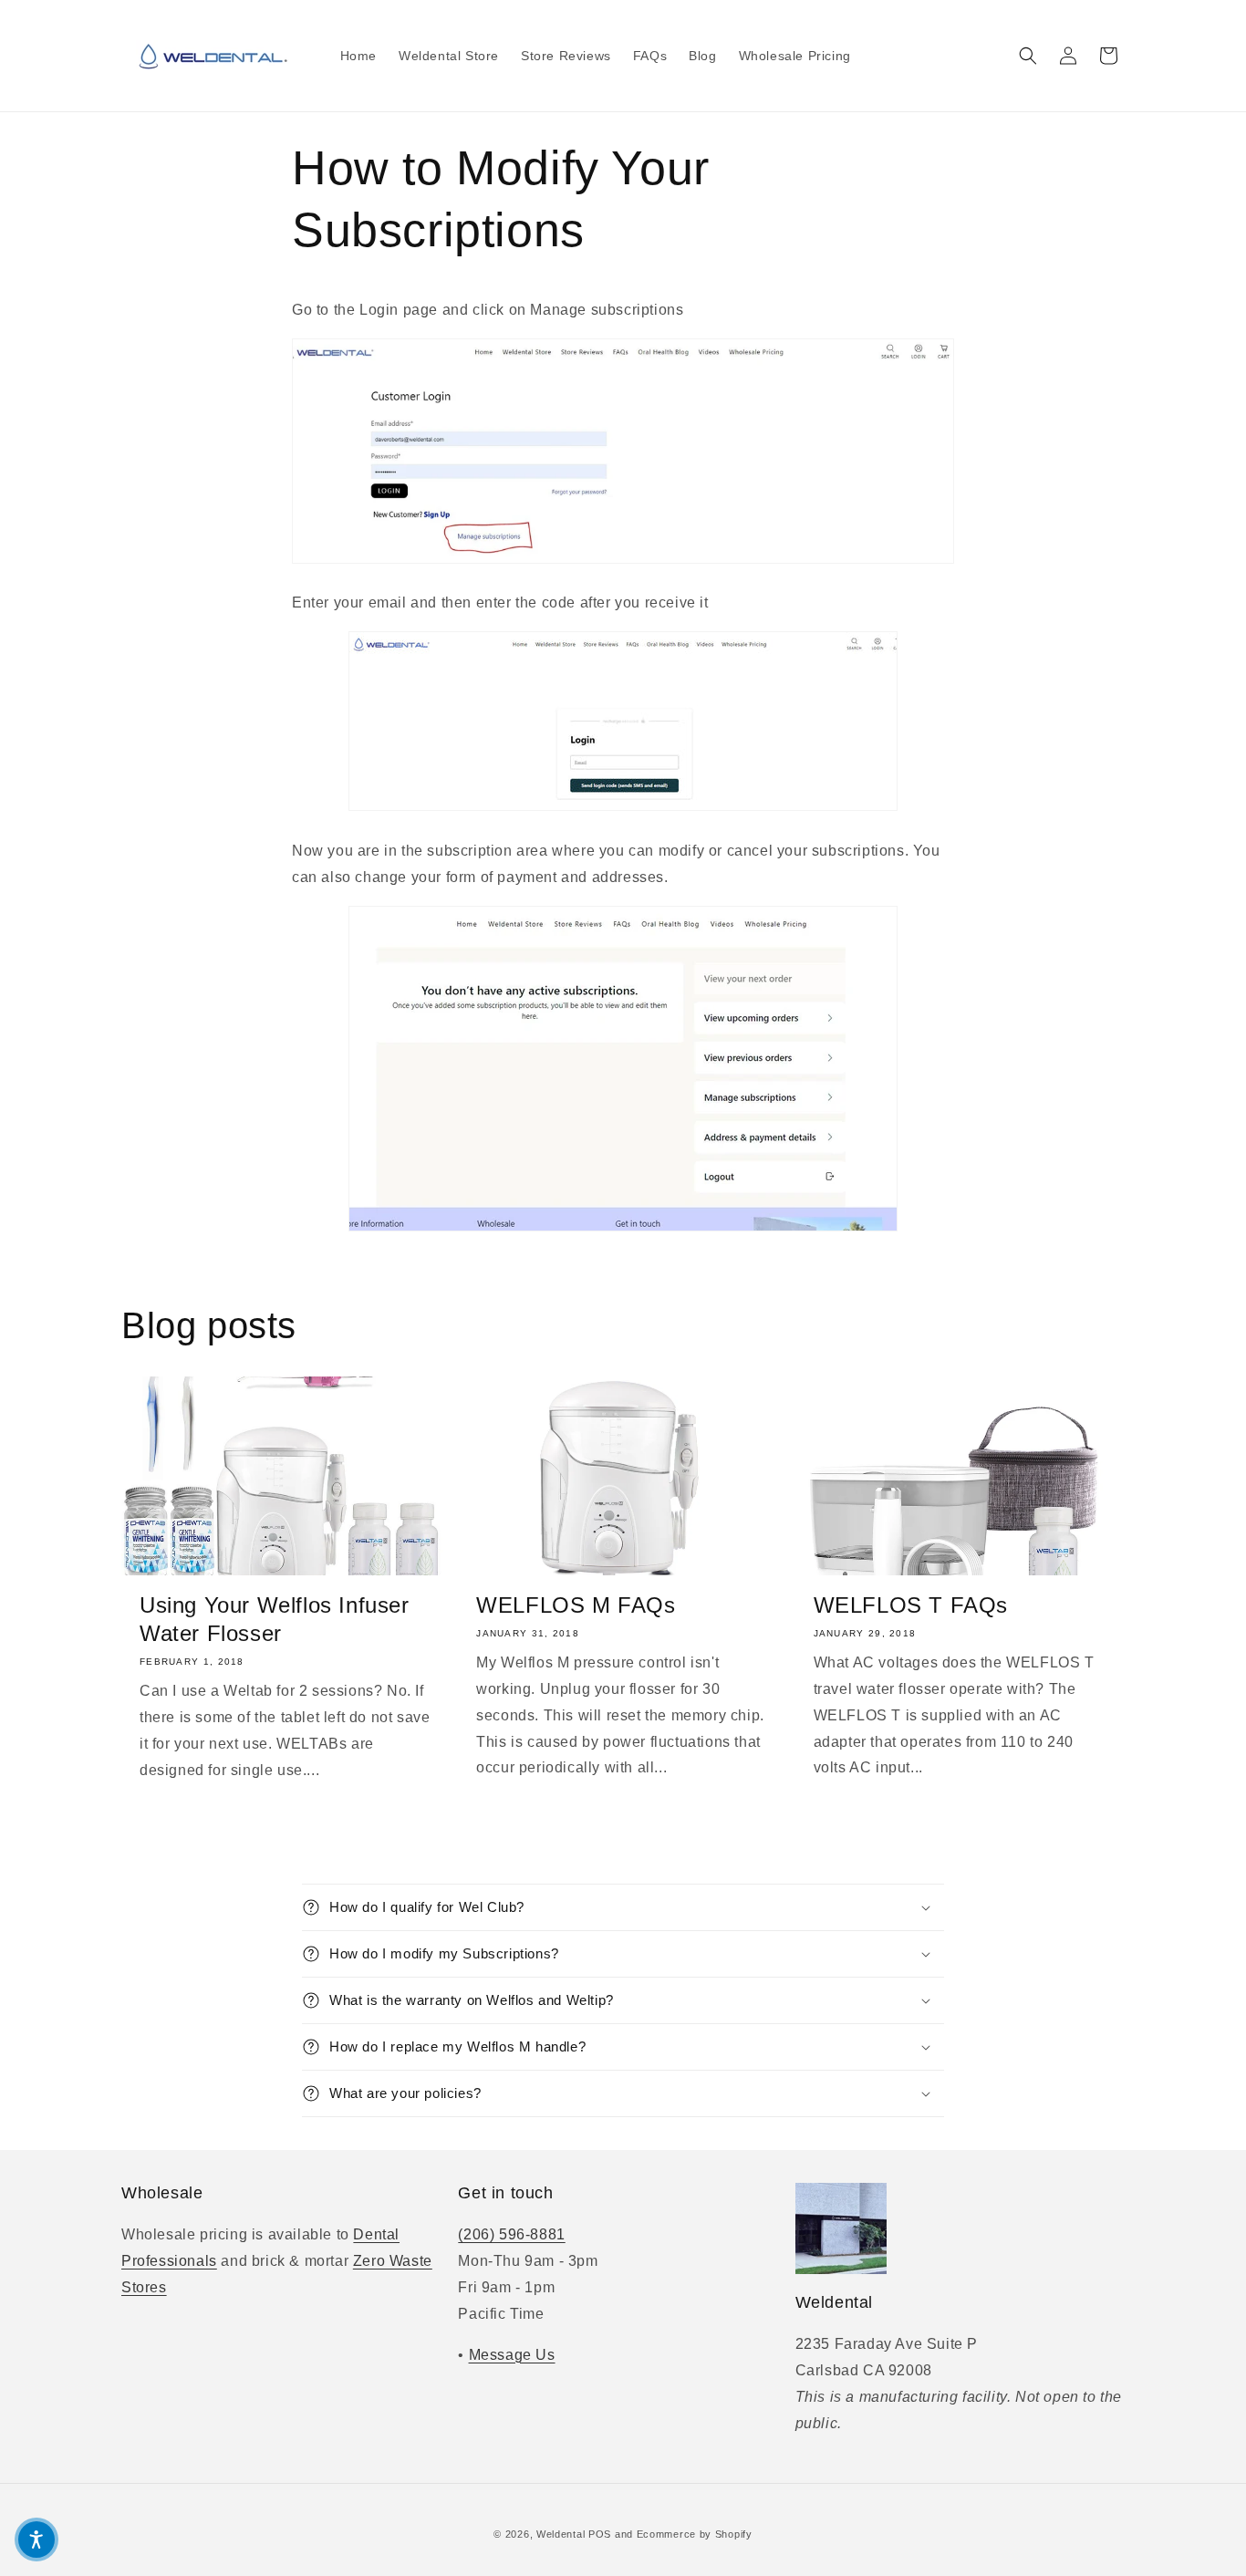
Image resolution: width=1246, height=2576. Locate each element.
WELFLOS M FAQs (576, 1605)
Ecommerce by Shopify (695, 2534)
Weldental (561, 2534)
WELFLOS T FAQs (911, 1605)
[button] (1028, 56)
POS (600, 2534)
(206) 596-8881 (511, 2234)
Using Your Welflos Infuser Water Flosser (275, 1619)
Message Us (512, 2355)
